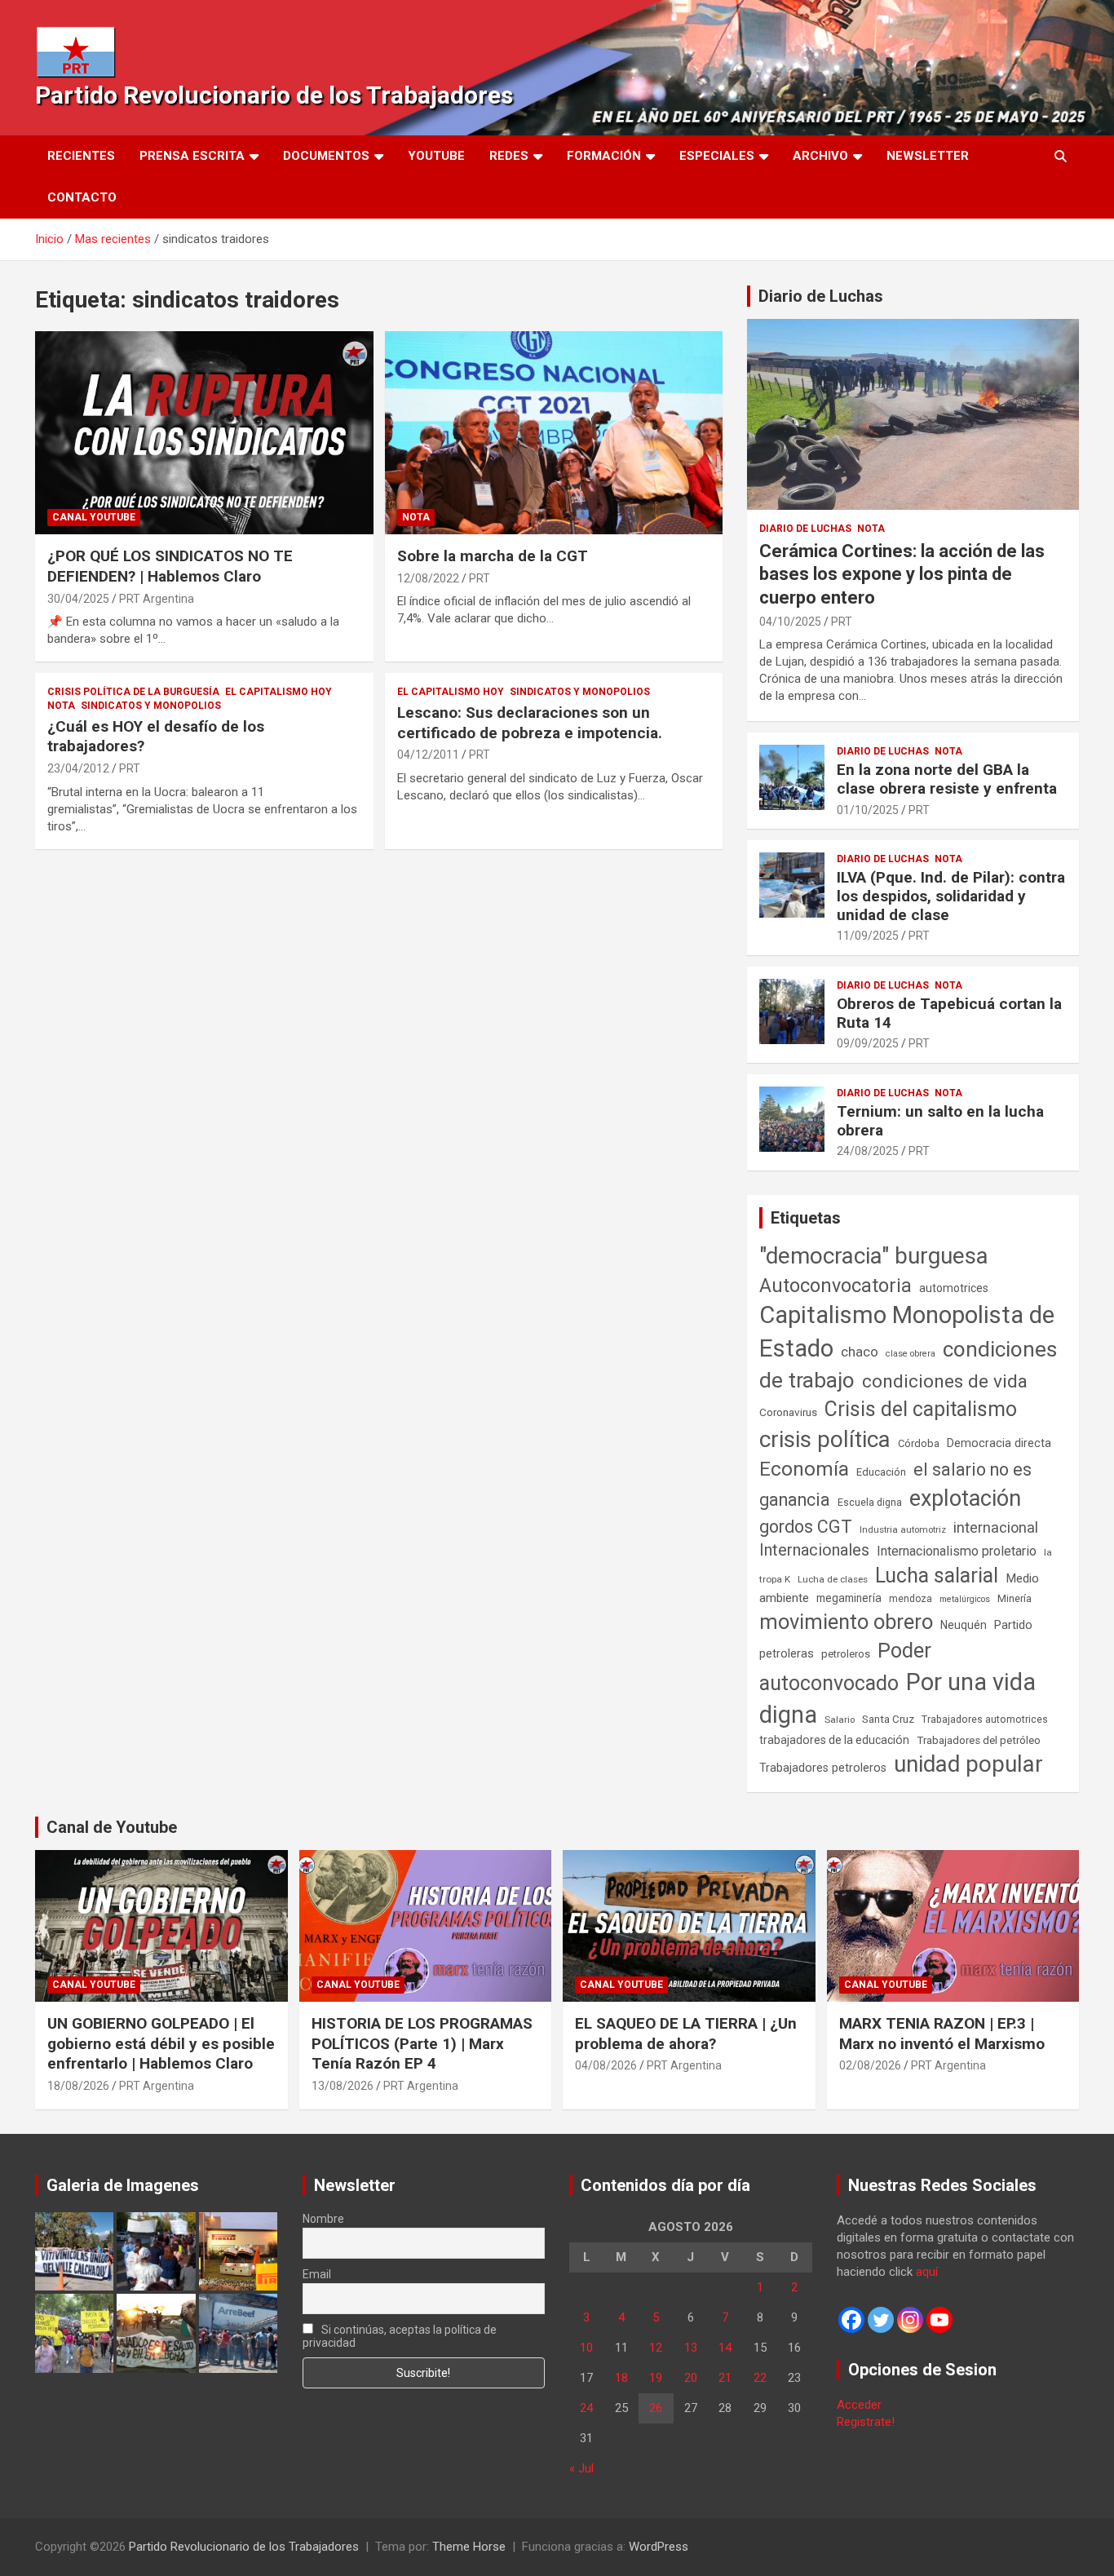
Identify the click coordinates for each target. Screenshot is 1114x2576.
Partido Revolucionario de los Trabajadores (274, 95)
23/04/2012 (78, 768)
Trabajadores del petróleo (979, 1740)
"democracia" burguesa (874, 1256)
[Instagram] (910, 2320)
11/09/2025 (868, 936)
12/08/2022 (428, 578)
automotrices (954, 1288)
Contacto (82, 197)
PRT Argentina (157, 599)
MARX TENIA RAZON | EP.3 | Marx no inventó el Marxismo (942, 2034)
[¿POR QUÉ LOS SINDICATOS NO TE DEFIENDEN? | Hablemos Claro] (204, 433)
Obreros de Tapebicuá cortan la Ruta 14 (949, 1013)
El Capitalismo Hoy (278, 692)
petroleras (787, 1654)
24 (586, 2408)
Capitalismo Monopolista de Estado (907, 1332)
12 (656, 2348)
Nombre (323, 2219)
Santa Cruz (888, 1719)
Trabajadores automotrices (985, 1719)
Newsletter (928, 156)
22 (760, 2378)
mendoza (911, 1599)
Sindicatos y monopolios (151, 706)
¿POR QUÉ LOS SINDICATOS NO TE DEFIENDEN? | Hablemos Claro (170, 566)
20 (691, 2378)
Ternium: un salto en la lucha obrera (940, 1121)
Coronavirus (788, 1412)
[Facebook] (851, 2320)
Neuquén (964, 1625)
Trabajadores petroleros (823, 1768)
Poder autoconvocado (845, 1666)
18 (621, 2378)
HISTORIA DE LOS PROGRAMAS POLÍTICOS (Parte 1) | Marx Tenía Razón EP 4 (422, 2043)
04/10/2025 (790, 622)
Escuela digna (870, 1502)
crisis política (825, 1439)
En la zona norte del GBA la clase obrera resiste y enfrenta (947, 779)
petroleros (846, 1654)
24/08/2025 (868, 1151)
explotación (965, 1498)
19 (656, 2378)
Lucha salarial (937, 1576)
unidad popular (968, 1764)
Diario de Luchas (821, 296)
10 (586, 2348)
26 (656, 2408)
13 (691, 2348)
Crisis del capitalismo (921, 1409)
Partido (1013, 1625)
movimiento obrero (846, 1622)
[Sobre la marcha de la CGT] (553, 433)
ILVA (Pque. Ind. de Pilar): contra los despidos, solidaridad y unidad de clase (951, 896)
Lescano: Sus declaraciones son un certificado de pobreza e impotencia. (530, 723)
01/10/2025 (868, 810)
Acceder (859, 2405)
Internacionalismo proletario (957, 1551)
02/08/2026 (870, 2065)
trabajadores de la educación (834, 1740)
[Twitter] (881, 2320)
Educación (881, 1472)
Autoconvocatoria (835, 1286)
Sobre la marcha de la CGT (493, 556)
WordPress (659, 2547)
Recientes (81, 156)
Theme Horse (469, 2547)
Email (317, 2274)
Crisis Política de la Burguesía (133, 692)
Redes (509, 156)
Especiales (717, 156)
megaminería (849, 1598)
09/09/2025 (868, 1043)
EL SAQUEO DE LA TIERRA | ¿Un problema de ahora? (686, 2034)
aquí (927, 2272)
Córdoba (919, 1443)
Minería (1015, 1598)
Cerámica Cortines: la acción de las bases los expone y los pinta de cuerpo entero (902, 574)
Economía (804, 1469)
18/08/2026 (78, 2086)
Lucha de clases (833, 1579)
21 (725, 2378)
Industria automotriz (903, 1529)
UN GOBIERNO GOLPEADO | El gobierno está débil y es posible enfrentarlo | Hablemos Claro (161, 2043)
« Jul (581, 2468)
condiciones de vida (945, 1381)
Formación (604, 156)
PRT (480, 578)
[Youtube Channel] (939, 2320)
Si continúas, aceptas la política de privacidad (400, 2336)
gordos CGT (806, 1527)
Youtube (436, 156)
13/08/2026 (343, 2086)
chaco (860, 1352)
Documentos (326, 156)
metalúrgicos (965, 1599)
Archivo (820, 156)
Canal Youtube (94, 517)
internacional (996, 1527)
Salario (840, 1720)
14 (725, 2348)
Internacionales (814, 1550)
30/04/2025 (78, 599)
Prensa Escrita (192, 156)
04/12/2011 (428, 755)
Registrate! (866, 2422)
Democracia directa (999, 1443)
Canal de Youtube (112, 1827)
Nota (416, 517)
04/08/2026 (606, 2065)
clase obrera (911, 1354)
